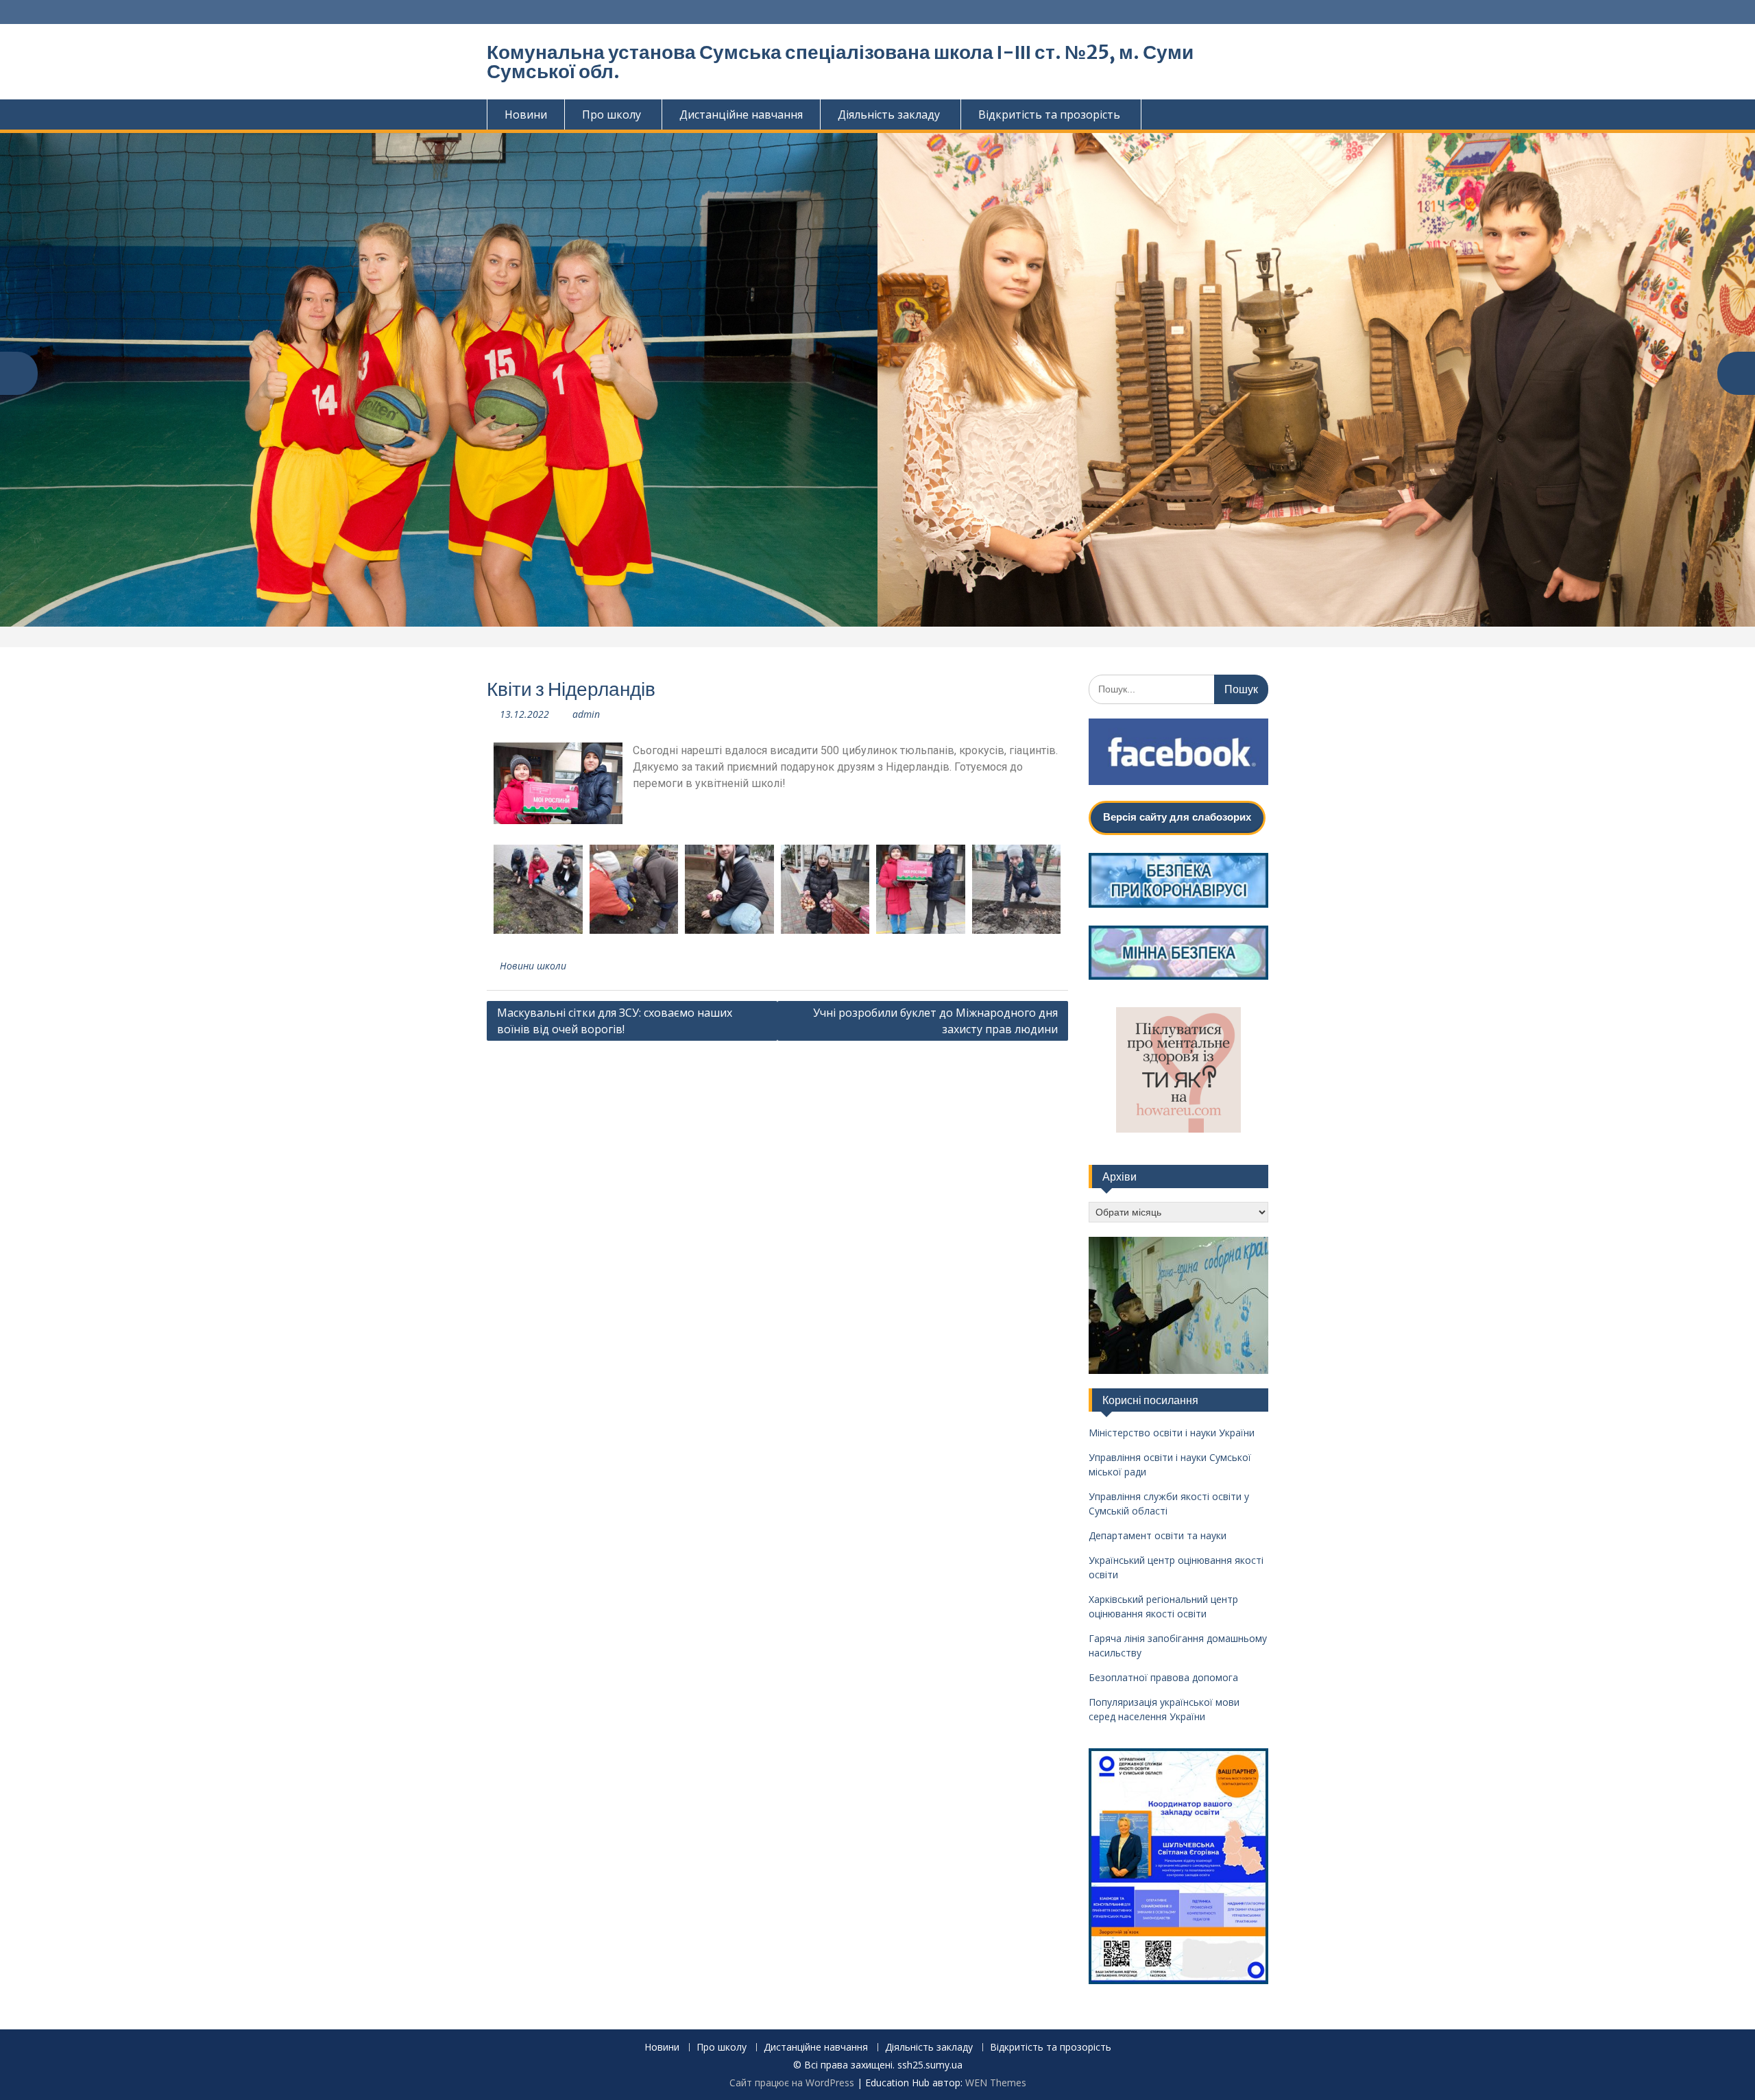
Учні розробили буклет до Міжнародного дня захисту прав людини (935, 1021)
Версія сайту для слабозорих (1177, 817)
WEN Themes (996, 2083)
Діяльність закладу (889, 114)
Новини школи (533, 966)
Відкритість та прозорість (1049, 114)
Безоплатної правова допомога (1163, 1677)
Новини (526, 114)
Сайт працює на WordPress (792, 2083)
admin (586, 714)
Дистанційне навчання (741, 114)
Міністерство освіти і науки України (1172, 1433)
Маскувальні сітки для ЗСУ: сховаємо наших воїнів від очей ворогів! (615, 1021)
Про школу (612, 114)
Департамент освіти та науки (1158, 1535)
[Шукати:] (1179, 689)
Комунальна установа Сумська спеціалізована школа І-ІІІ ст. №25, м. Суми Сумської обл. (840, 62)
